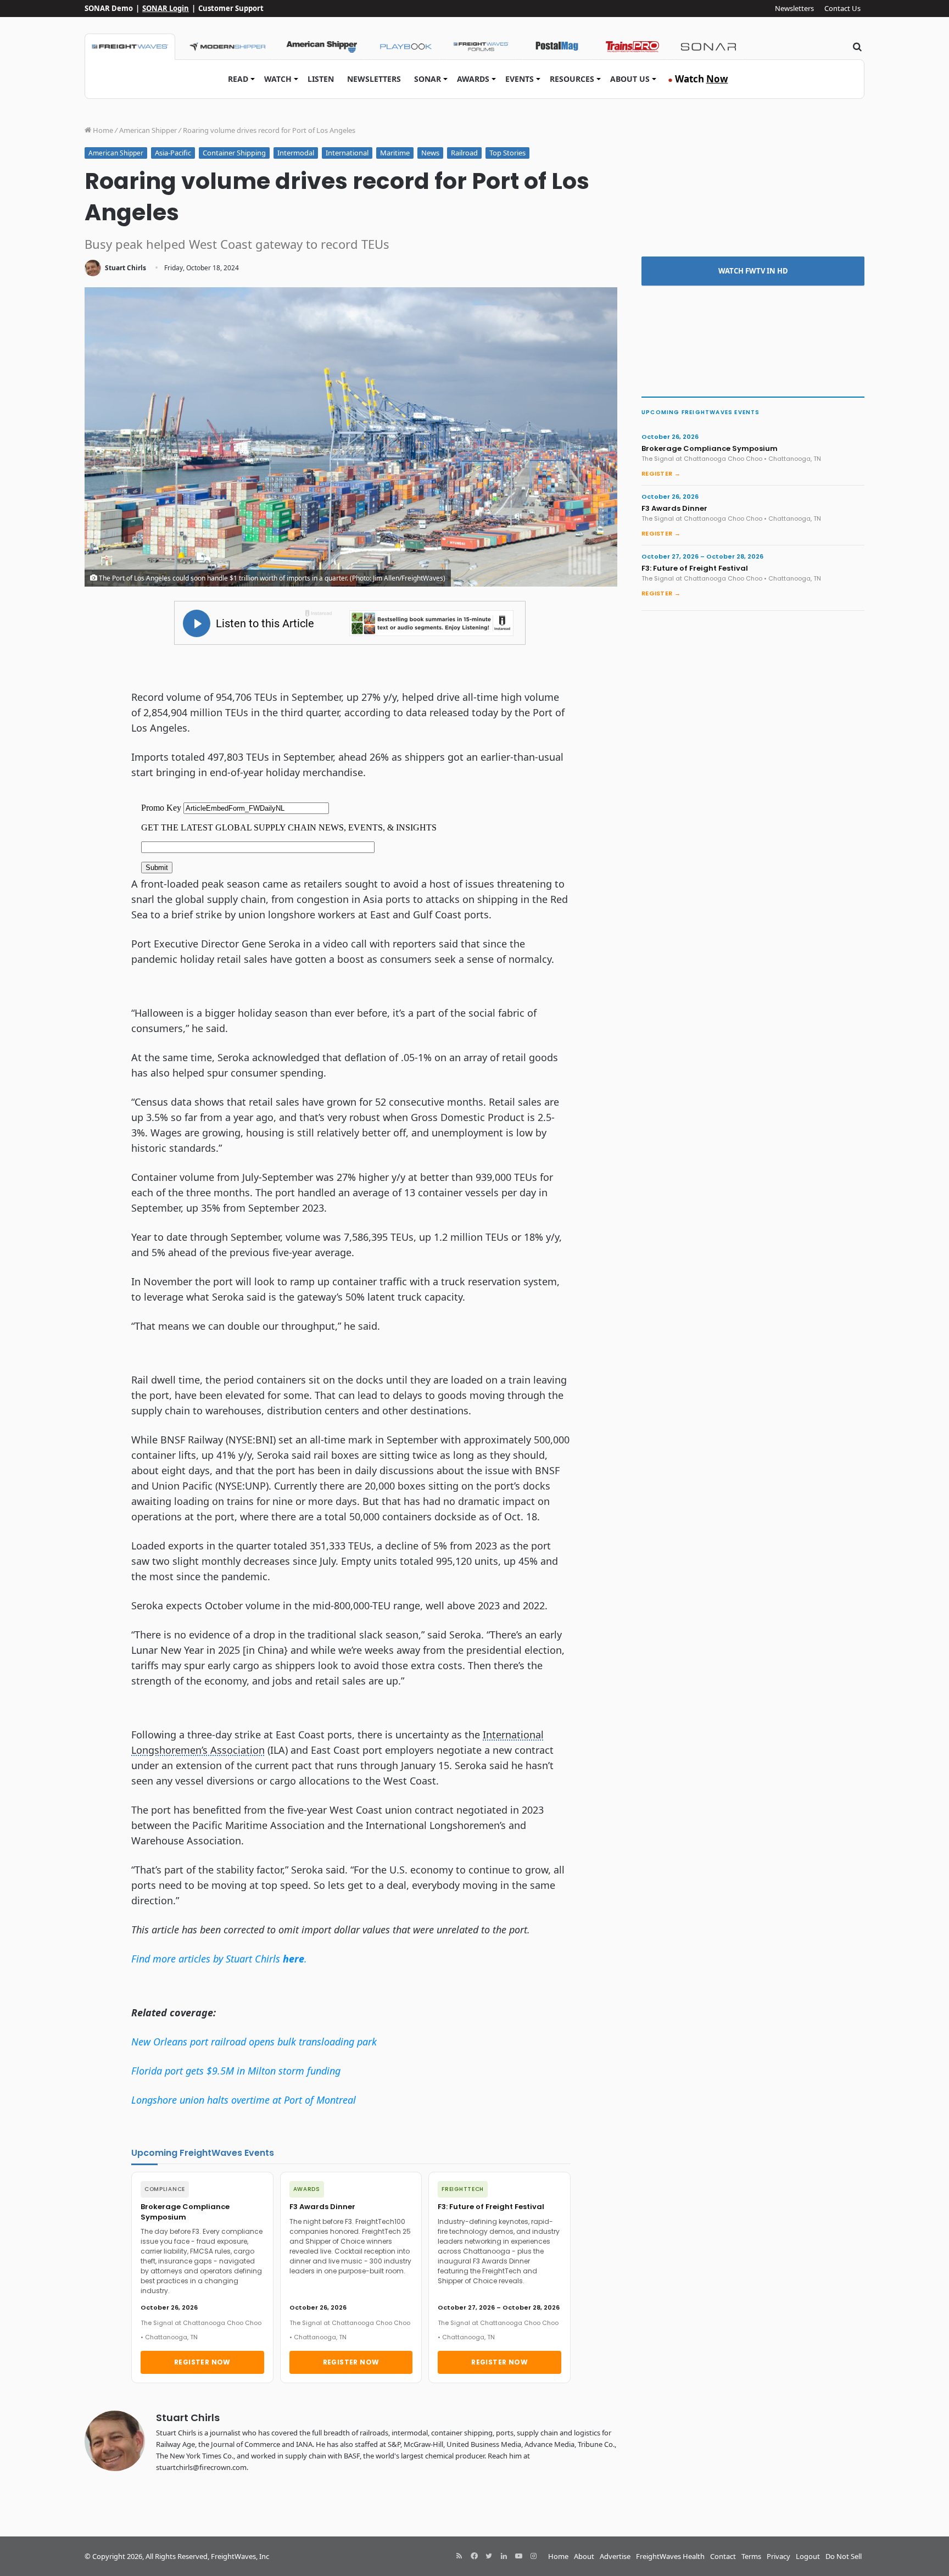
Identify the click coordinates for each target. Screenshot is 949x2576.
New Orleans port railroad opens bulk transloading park (254, 2042)
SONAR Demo (109, 8)
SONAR (428, 79)
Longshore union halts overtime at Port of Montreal (244, 2100)
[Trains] (633, 47)
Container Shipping (234, 153)
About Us (630, 79)
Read (238, 79)
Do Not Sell (844, 2556)
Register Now (202, 2362)
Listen (321, 79)
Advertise (615, 2556)
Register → (661, 473)
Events (520, 79)
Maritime (395, 153)
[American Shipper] (322, 47)
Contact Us (842, 8)
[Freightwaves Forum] (481, 47)
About (584, 2556)
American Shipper (148, 130)
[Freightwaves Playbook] (405, 47)
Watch (278, 79)
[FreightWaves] (130, 47)
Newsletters (794, 8)
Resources (572, 79)
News (430, 153)
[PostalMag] (557, 47)
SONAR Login (166, 8)
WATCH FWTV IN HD (753, 271)
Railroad (464, 153)
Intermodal (296, 153)
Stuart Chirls (125, 268)
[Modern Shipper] (227, 47)
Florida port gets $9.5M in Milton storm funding (236, 2071)
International (347, 153)
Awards (473, 79)
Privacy (778, 2556)
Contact (723, 2556)
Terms (751, 2556)
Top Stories (507, 153)
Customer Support (231, 8)
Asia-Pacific (173, 153)
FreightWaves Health (670, 2556)
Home (102, 130)
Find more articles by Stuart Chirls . (219, 1959)
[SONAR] (708, 47)
